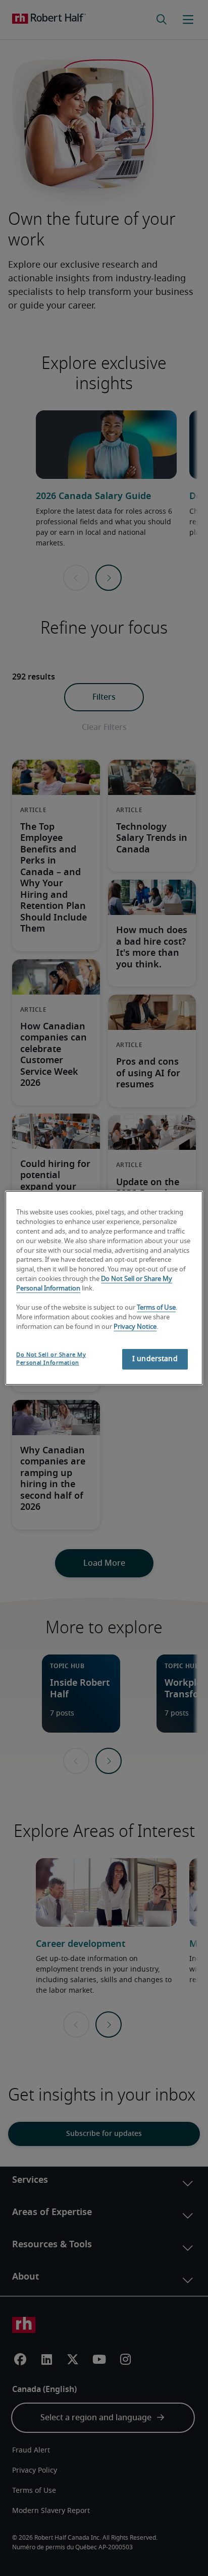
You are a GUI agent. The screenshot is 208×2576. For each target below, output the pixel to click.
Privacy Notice (135, 1327)
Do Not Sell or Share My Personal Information (51, 1358)
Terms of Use (156, 1308)
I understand (155, 1359)
